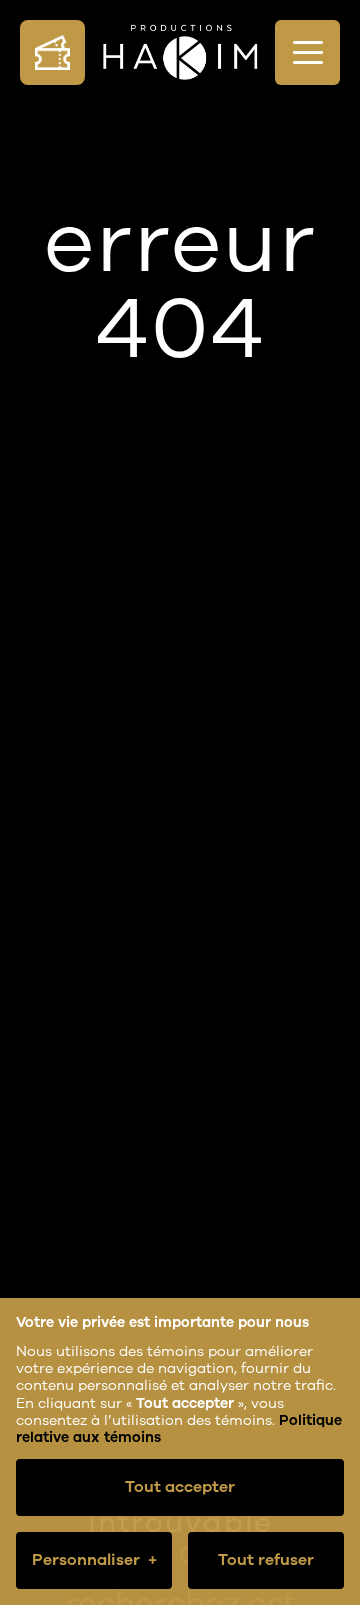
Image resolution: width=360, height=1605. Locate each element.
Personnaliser (94, 1560)
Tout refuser (266, 1560)
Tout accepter (180, 1487)
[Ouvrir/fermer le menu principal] (307, 52)
